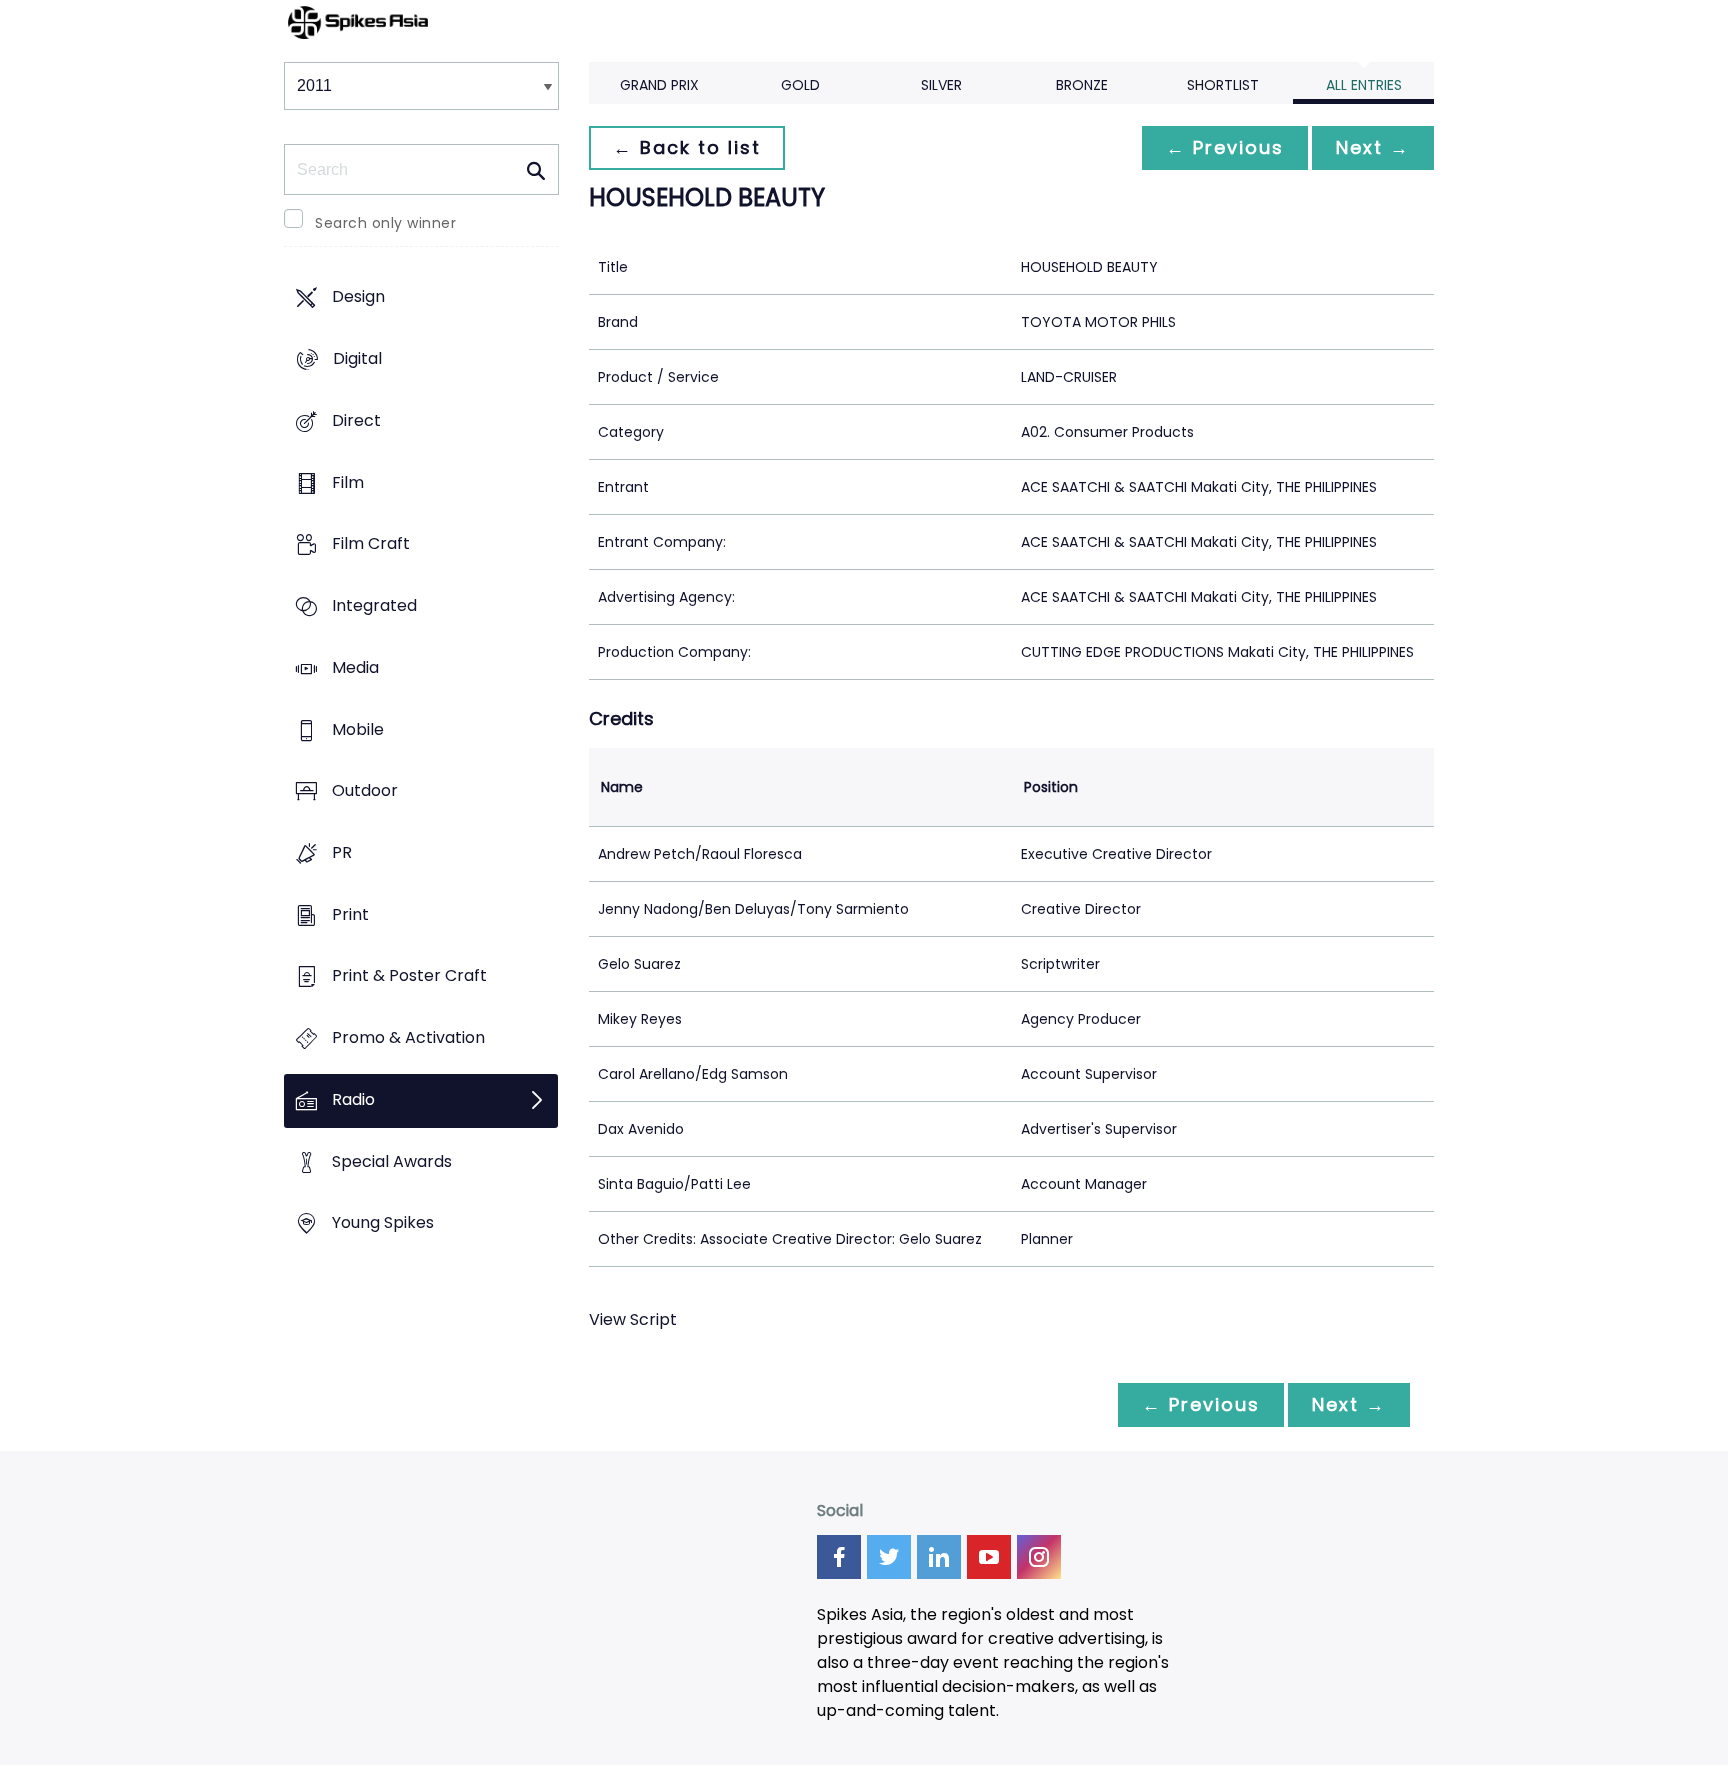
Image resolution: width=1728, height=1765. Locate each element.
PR (342, 852)
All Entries (1364, 85)
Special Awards (392, 1161)
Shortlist (1223, 85)
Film (348, 482)
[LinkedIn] (939, 1557)
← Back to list (687, 147)
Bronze (1082, 85)
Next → (1373, 147)
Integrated (374, 605)
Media (355, 667)
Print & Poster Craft (409, 976)
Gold (800, 85)
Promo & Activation (408, 1038)
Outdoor (365, 791)
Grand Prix (659, 85)
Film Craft (371, 544)
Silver (941, 85)
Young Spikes (383, 1223)
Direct (356, 420)
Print (350, 914)
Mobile (358, 729)
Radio (353, 1099)
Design (358, 297)
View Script (633, 1319)
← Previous (1225, 147)
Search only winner (385, 223)
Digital (357, 359)
